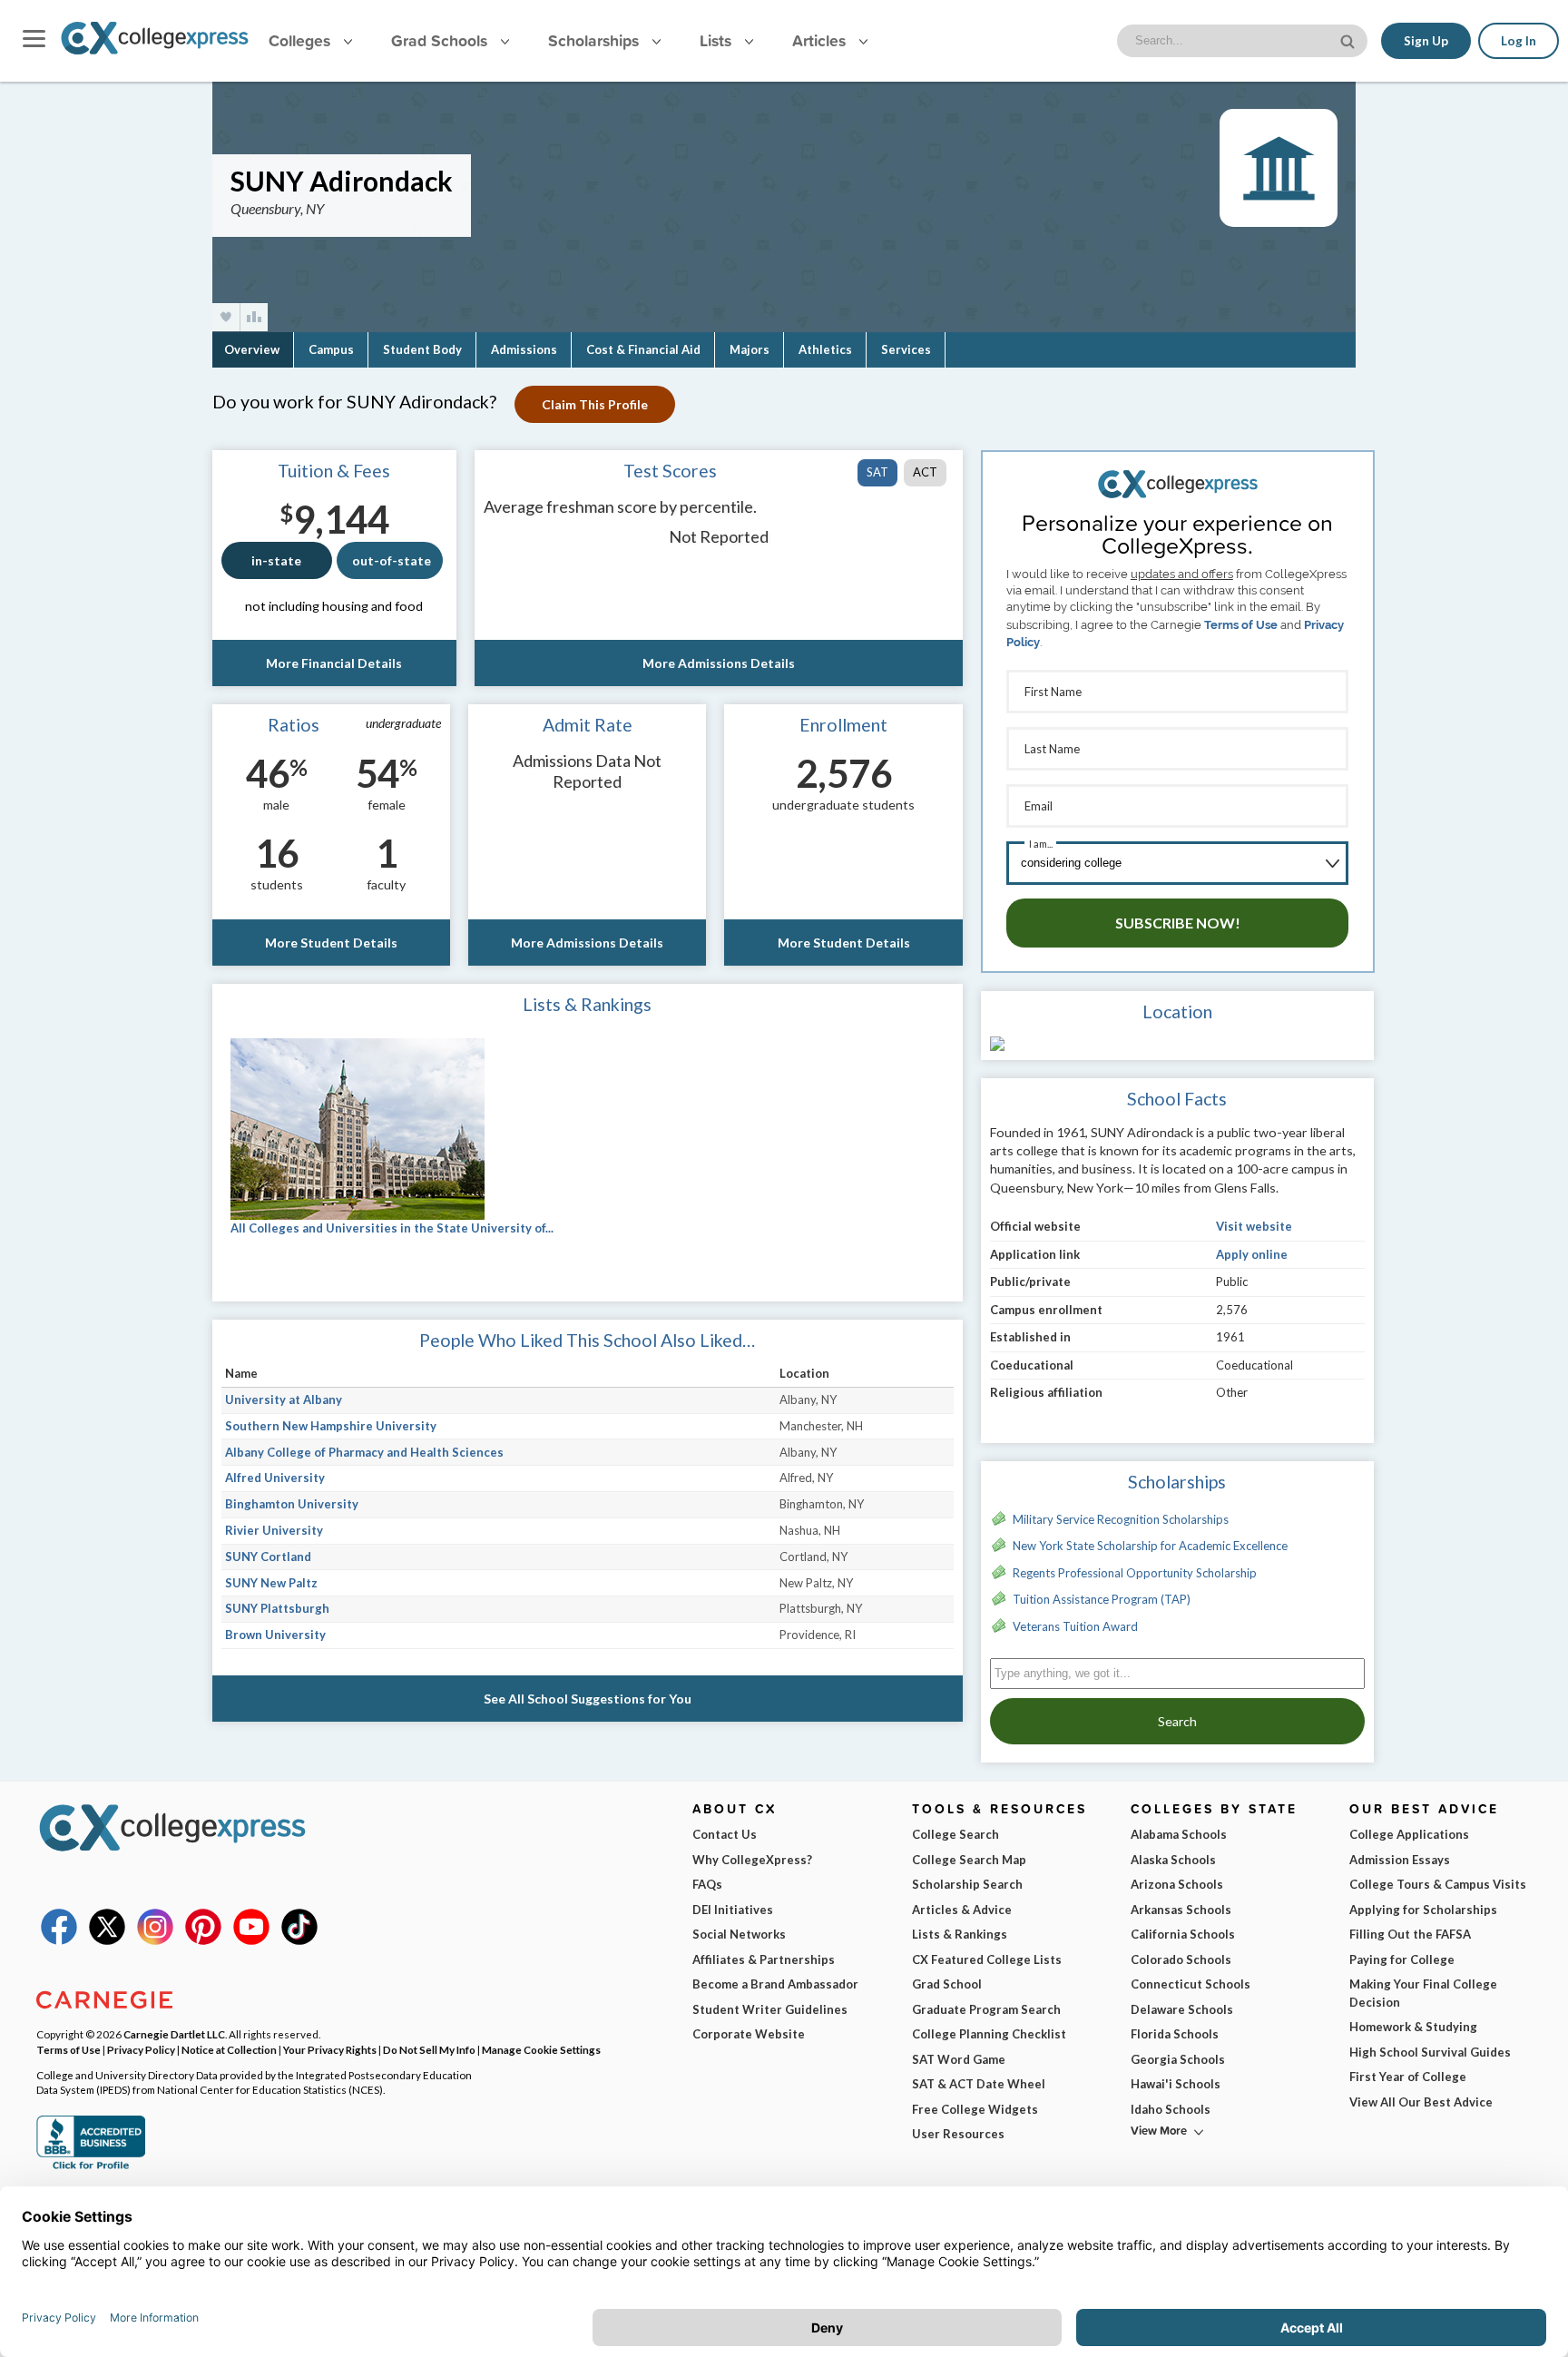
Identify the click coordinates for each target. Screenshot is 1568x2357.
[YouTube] (251, 1940)
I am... (1041, 844)
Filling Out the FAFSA (1410, 1934)
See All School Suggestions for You (588, 1699)
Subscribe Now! (1178, 923)
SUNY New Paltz (271, 1583)
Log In (1519, 41)
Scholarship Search (967, 1884)
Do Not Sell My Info (429, 2049)
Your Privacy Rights (330, 2049)
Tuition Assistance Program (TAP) (1102, 1599)
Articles (821, 40)
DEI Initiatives (733, 1910)
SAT (877, 472)
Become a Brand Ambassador (775, 1984)
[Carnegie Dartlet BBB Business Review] (91, 2167)
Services (906, 349)
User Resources (958, 2134)
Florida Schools (1175, 2034)
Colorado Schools (1181, 1959)
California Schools (1183, 1934)
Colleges (299, 40)
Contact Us (725, 1834)
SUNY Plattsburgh (277, 1608)
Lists (718, 40)
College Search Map (969, 1860)
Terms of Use (1241, 625)
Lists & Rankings (960, 1934)
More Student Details (331, 943)
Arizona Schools (1177, 1884)
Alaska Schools (1173, 1860)
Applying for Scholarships (1423, 1910)
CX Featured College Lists (987, 1959)
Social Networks (739, 1934)
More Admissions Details (719, 663)
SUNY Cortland (268, 1557)
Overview (252, 349)
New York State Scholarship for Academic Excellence (1150, 1546)
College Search (955, 1834)
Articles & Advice (962, 1910)
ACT (925, 472)
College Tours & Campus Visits (1438, 1884)
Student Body (422, 349)
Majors (750, 349)
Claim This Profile (595, 404)
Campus (331, 349)
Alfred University (275, 1478)
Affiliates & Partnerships (764, 1959)
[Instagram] (155, 1940)
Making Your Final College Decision (1423, 1993)
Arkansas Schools (1181, 1910)
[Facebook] (59, 1940)
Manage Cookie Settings (541, 2049)
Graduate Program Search (986, 2009)
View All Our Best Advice (1421, 2102)
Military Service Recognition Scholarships (1121, 1519)
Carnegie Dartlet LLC (174, 2034)
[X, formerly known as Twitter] (107, 1940)
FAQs (707, 1884)
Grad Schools (441, 40)
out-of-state (392, 560)
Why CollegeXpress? (752, 1860)
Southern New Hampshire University (331, 1426)
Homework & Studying (1413, 2027)
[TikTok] (299, 1940)
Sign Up (1426, 41)
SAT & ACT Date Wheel (979, 2084)
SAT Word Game (959, 2059)
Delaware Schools (1182, 2009)
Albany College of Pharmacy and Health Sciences (364, 1452)
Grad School (947, 1984)
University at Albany (284, 1399)
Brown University (275, 1635)
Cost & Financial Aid (643, 349)
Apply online (1252, 1254)
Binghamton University (292, 1504)
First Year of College (1408, 2077)
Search (1177, 1721)
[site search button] (1349, 39)
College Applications (1409, 1834)
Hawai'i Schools (1176, 2084)
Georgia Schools (1178, 2059)
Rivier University (274, 1530)
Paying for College (1402, 1959)
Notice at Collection (229, 2049)
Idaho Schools (1171, 2109)
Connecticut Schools (1191, 1984)
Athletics (825, 349)
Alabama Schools (1179, 1834)
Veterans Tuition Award (1075, 1626)
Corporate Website (749, 2034)
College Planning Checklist (989, 2034)
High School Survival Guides (1430, 2052)
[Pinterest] (203, 1940)
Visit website (1254, 1226)
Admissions (524, 349)
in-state (276, 560)
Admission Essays (1400, 1860)
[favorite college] (226, 317)
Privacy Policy (141, 2049)
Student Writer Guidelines (770, 2009)
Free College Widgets (975, 2109)
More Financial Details (334, 663)
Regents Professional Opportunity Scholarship (1135, 1573)
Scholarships (596, 40)
